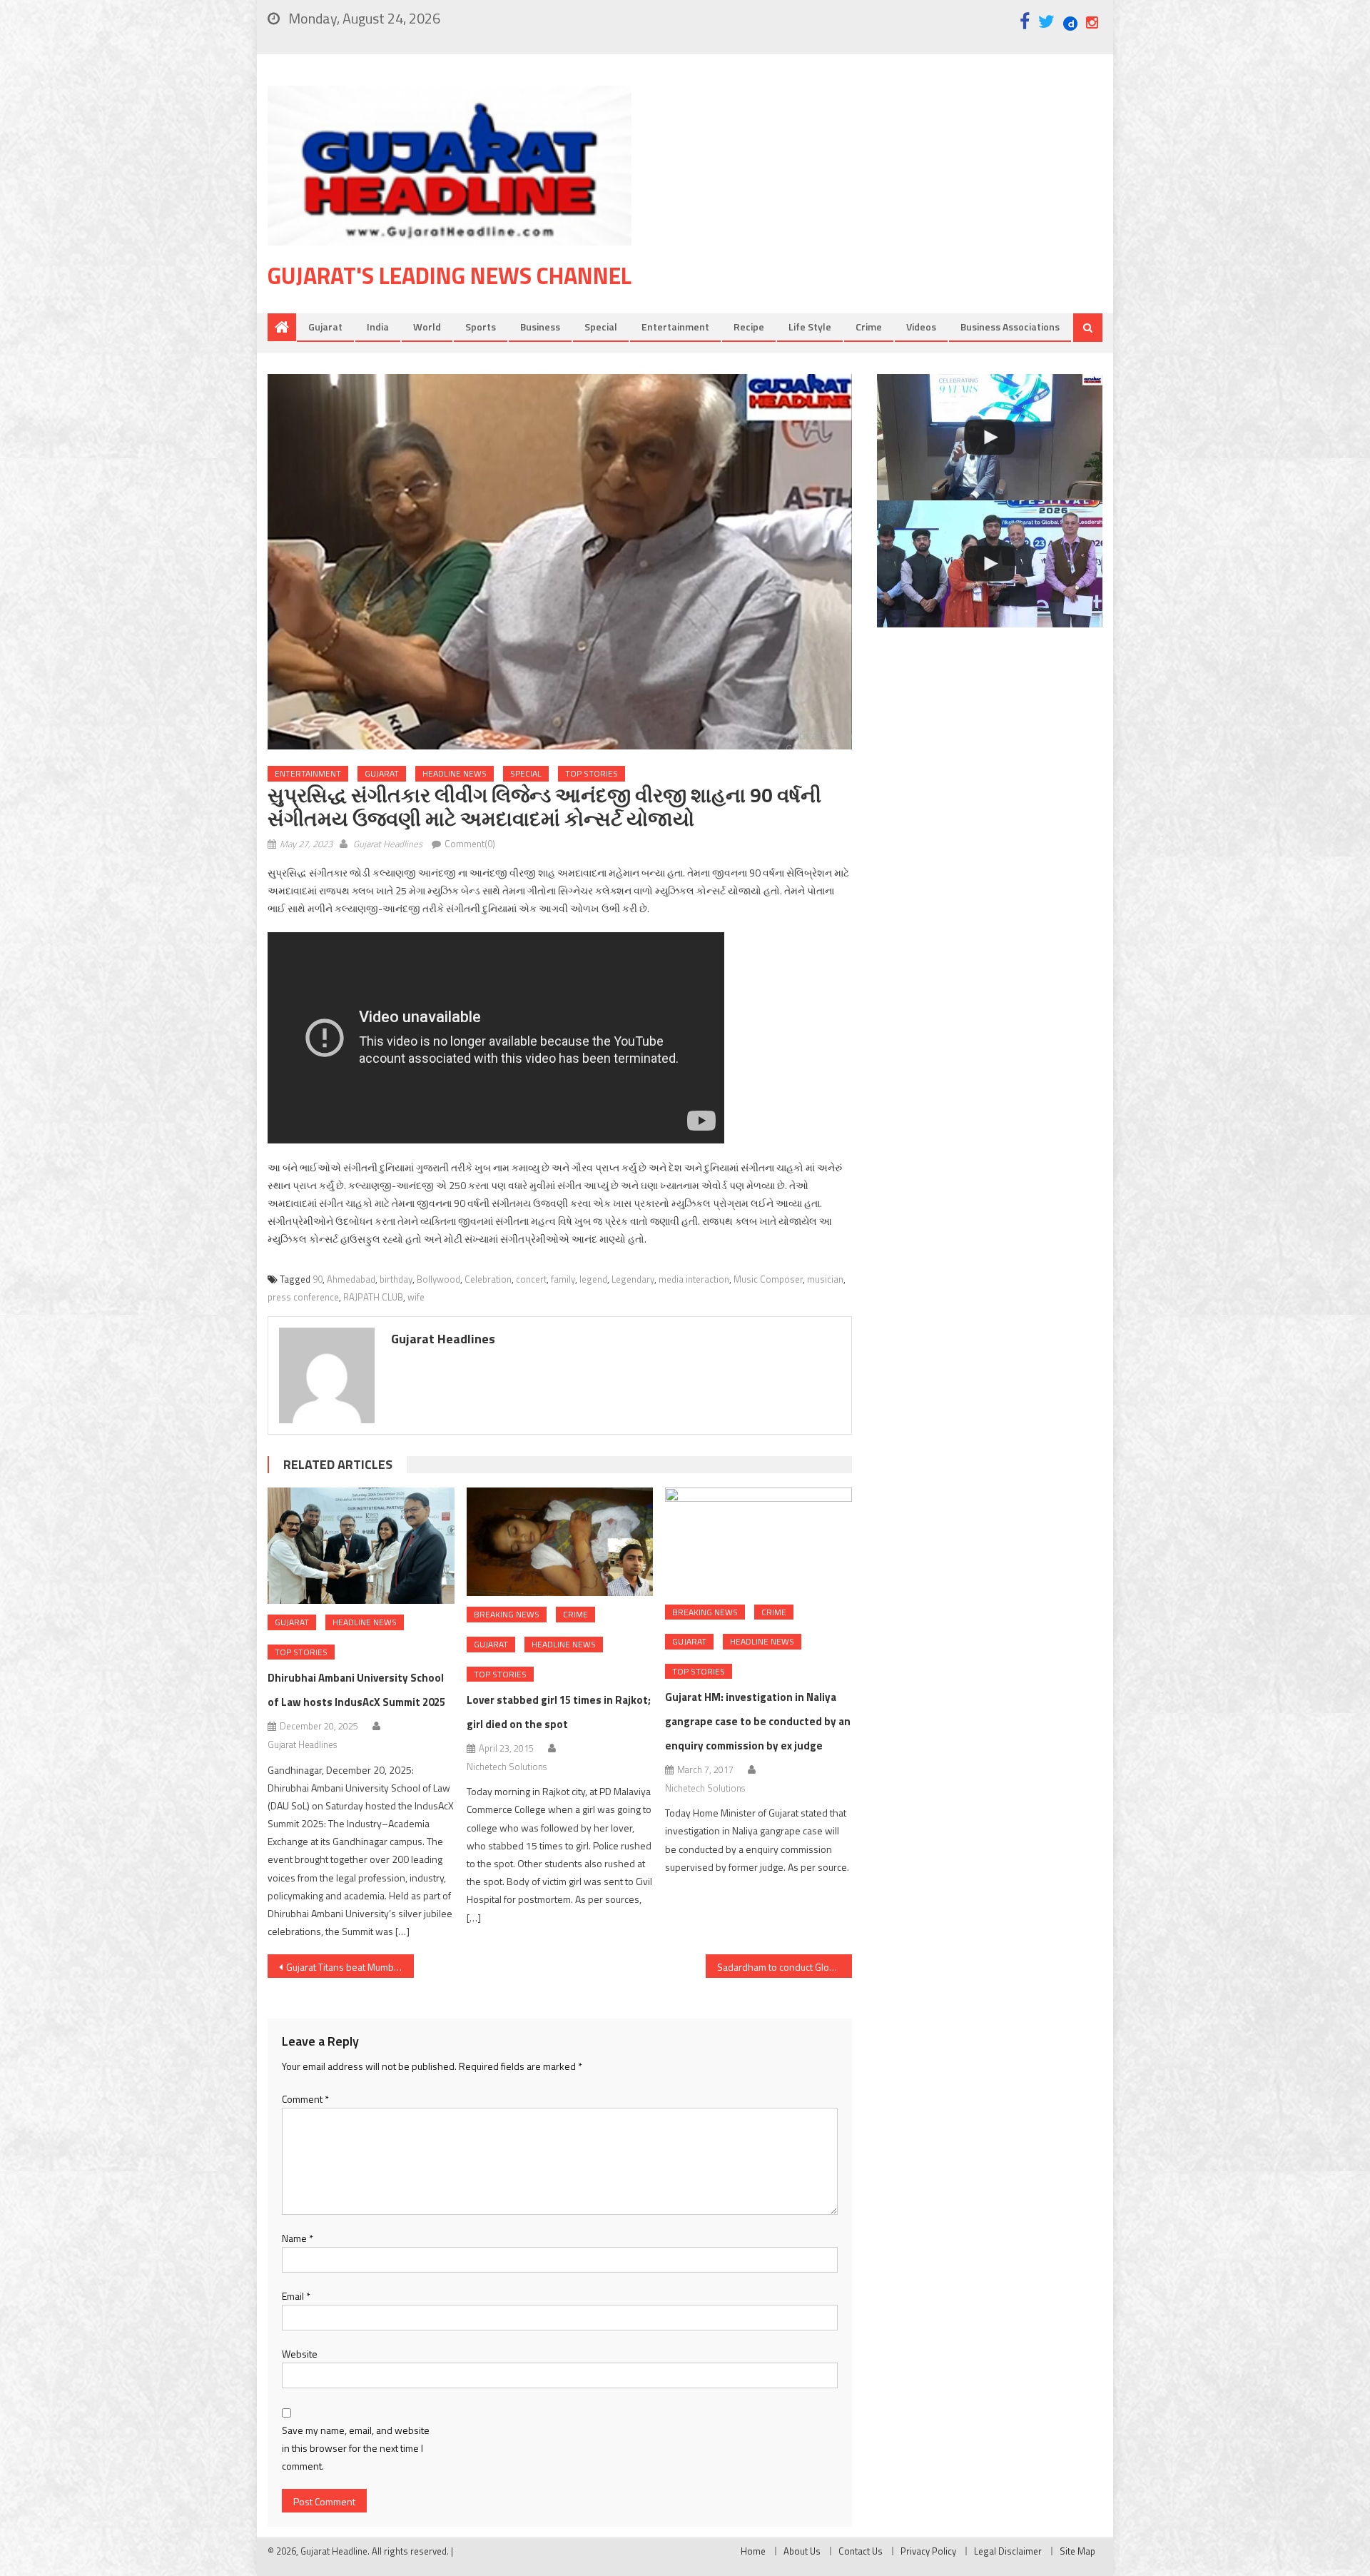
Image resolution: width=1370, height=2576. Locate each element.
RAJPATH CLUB (373, 1297)
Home (753, 2551)
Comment (305, 2099)
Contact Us (861, 2551)
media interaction (694, 1279)
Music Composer (768, 1279)
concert (531, 1279)
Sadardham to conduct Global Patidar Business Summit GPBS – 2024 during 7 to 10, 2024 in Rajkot (785, 1967)
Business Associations (1010, 327)
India (378, 327)
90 (318, 1279)
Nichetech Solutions (507, 1767)
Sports (481, 327)
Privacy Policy (928, 2551)
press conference (303, 1297)
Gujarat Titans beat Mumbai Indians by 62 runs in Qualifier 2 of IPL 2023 (350, 1967)
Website (300, 2354)
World (427, 327)
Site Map (1077, 2551)
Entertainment (675, 327)
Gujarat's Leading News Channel (450, 276)
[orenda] (990, 438)
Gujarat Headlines (388, 844)
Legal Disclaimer (1008, 2551)
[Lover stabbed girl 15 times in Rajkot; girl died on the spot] (560, 1542)
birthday (396, 1279)
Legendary (633, 1279)
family (563, 1279)
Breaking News (507, 1614)
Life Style (810, 327)
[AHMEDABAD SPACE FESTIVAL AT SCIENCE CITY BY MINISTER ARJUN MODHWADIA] (990, 564)
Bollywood (438, 1279)
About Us (802, 2551)
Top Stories (592, 773)
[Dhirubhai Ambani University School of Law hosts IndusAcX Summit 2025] (361, 1546)
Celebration (488, 1279)
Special (601, 327)
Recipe (749, 327)
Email (296, 2296)
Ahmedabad (351, 1279)
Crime (869, 327)
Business (540, 327)
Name (298, 2238)
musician (825, 1279)
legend (593, 1279)
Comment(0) (470, 844)
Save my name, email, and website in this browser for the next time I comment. (356, 2448)
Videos (921, 327)
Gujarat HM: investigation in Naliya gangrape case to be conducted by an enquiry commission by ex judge (758, 1721)
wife (416, 1297)
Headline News (455, 773)
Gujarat (325, 327)
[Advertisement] (888, 199)
